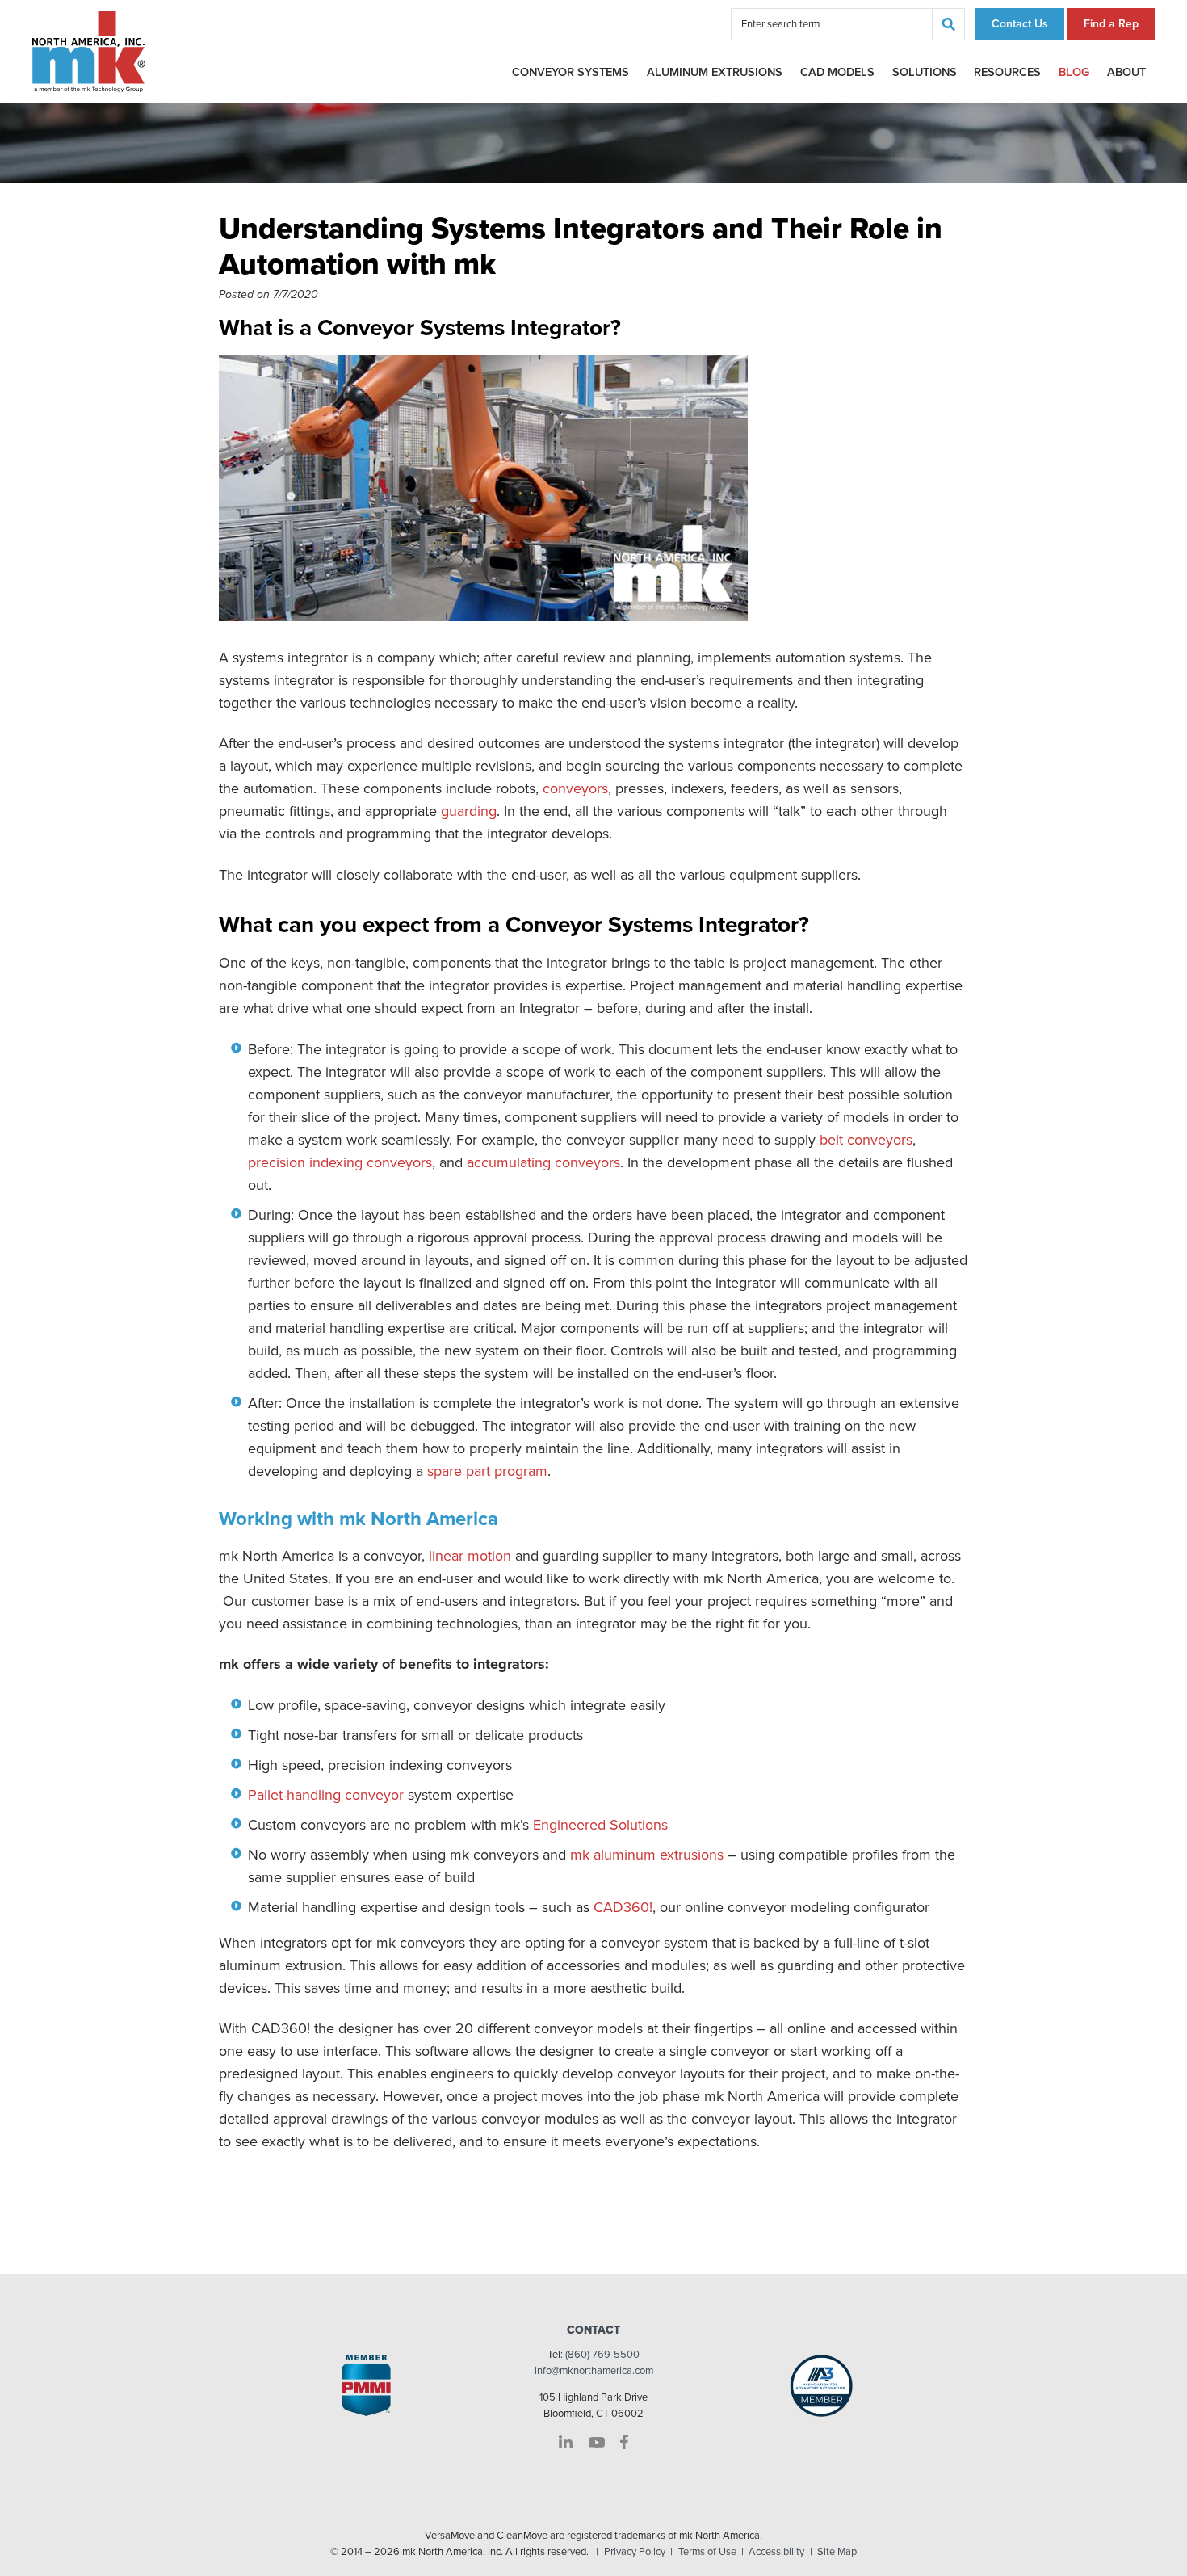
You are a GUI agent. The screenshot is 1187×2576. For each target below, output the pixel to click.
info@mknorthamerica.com (594, 2371)
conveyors (575, 788)
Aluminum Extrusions (715, 72)
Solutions (925, 72)
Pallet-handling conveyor (326, 1795)
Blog (1074, 72)
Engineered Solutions (600, 1825)
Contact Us (1020, 24)
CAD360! (623, 1907)
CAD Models (837, 72)
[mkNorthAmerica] (89, 51)
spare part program (487, 1471)
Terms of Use (707, 2552)
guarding (469, 811)
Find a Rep (1111, 24)
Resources (1007, 72)
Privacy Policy (635, 2552)
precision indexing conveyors (340, 1162)
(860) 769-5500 (602, 2355)
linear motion (470, 1556)
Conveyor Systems (570, 72)
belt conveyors (866, 1140)
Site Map (837, 2552)
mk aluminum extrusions (647, 1855)
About (1126, 72)
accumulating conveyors (543, 1162)
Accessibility (776, 2552)
